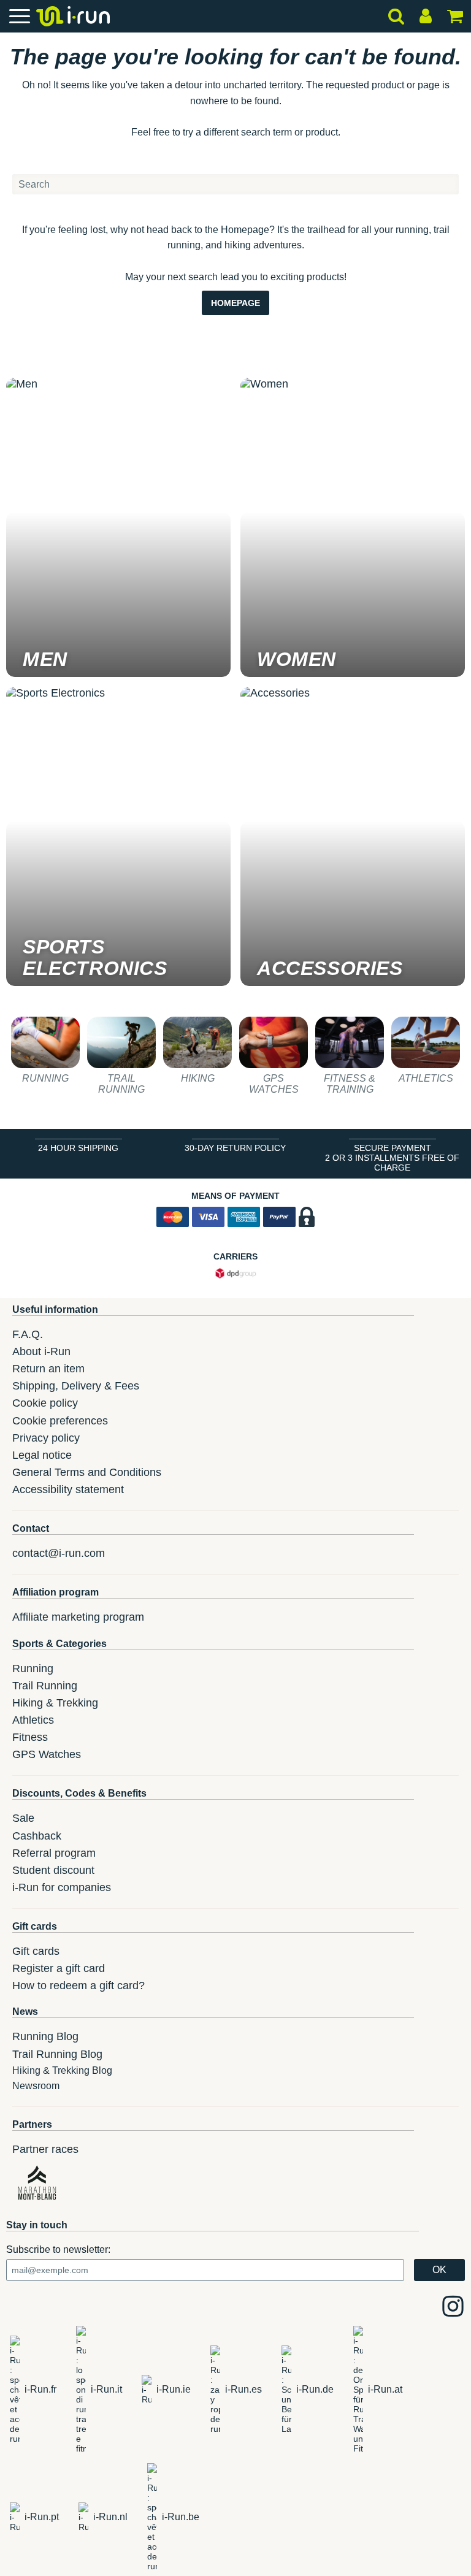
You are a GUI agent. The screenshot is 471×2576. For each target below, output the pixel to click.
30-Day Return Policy (235, 1148)
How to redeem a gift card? (78, 1986)
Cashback (37, 1836)
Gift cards (36, 1951)
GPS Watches (47, 1754)
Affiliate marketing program (78, 1617)
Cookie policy (45, 1403)
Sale (23, 1818)
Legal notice (42, 1455)
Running (33, 1668)
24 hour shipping (78, 1148)
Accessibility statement (68, 1489)
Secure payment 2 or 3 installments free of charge (392, 1158)
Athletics (33, 1720)
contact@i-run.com (59, 1553)
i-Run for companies (62, 1887)
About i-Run (41, 1351)
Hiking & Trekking (55, 1703)
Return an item (48, 1369)
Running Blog (45, 2036)
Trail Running (45, 1686)
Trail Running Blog (57, 2054)
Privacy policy (46, 1438)
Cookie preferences (60, 1421)
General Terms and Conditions (87, 1472)
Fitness (30, 1737)
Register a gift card (59, 1968)
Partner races (45, 2149)
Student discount (53, 1870)
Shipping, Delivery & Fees (76, 1386)
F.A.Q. (28, 1334)
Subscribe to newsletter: (58, 2249)
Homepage (235, 303)
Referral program (54, 1853)
